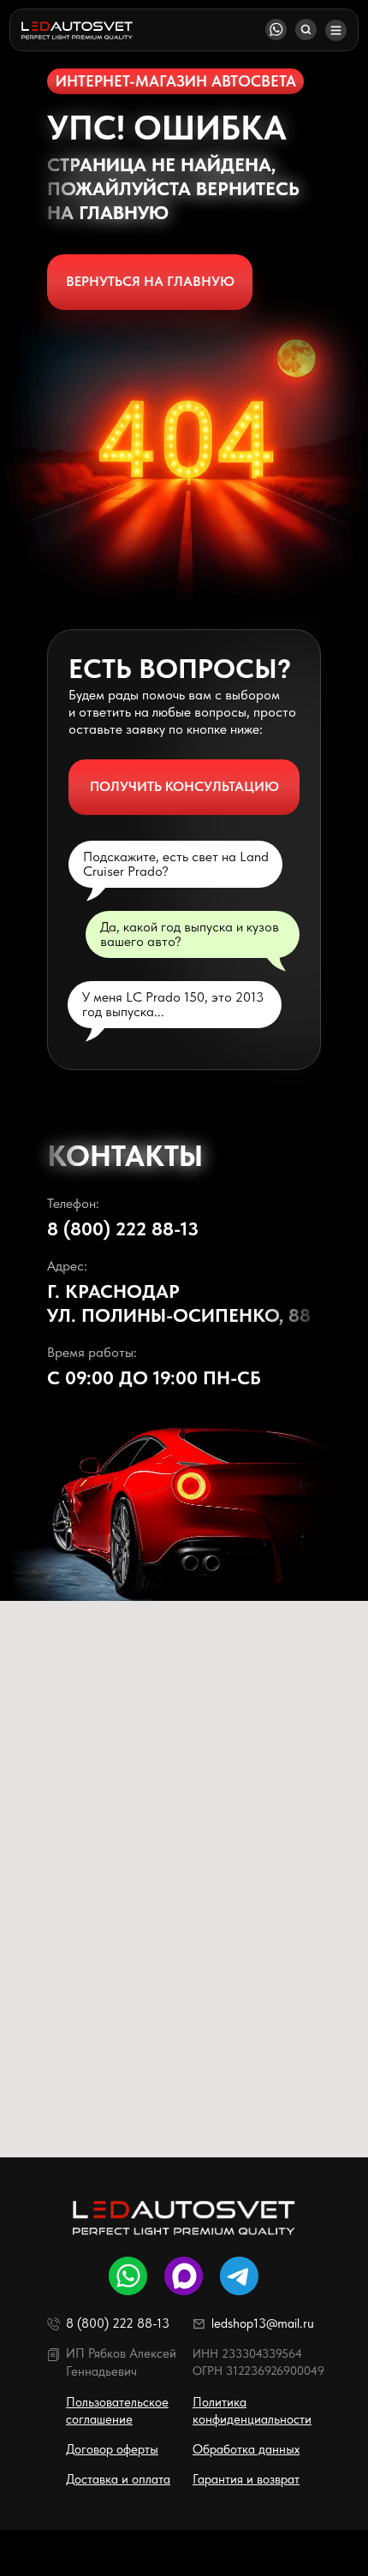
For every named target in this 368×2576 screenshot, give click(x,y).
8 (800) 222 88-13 (123, 1229)
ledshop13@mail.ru (263, 2323)
